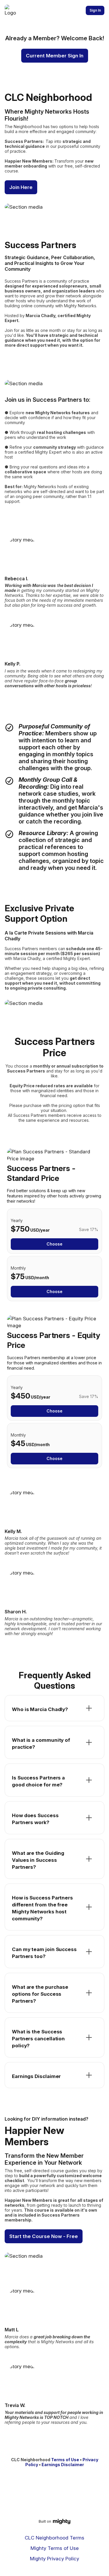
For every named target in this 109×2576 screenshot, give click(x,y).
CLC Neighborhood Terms (54, 2538)
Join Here (21, 187)
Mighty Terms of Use (55, 2548)
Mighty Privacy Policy (54, 2559)
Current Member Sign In (55, 56)
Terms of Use (65, 2460)
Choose (54, 1244)
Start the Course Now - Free (44, 2236)
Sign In (95, 10)
